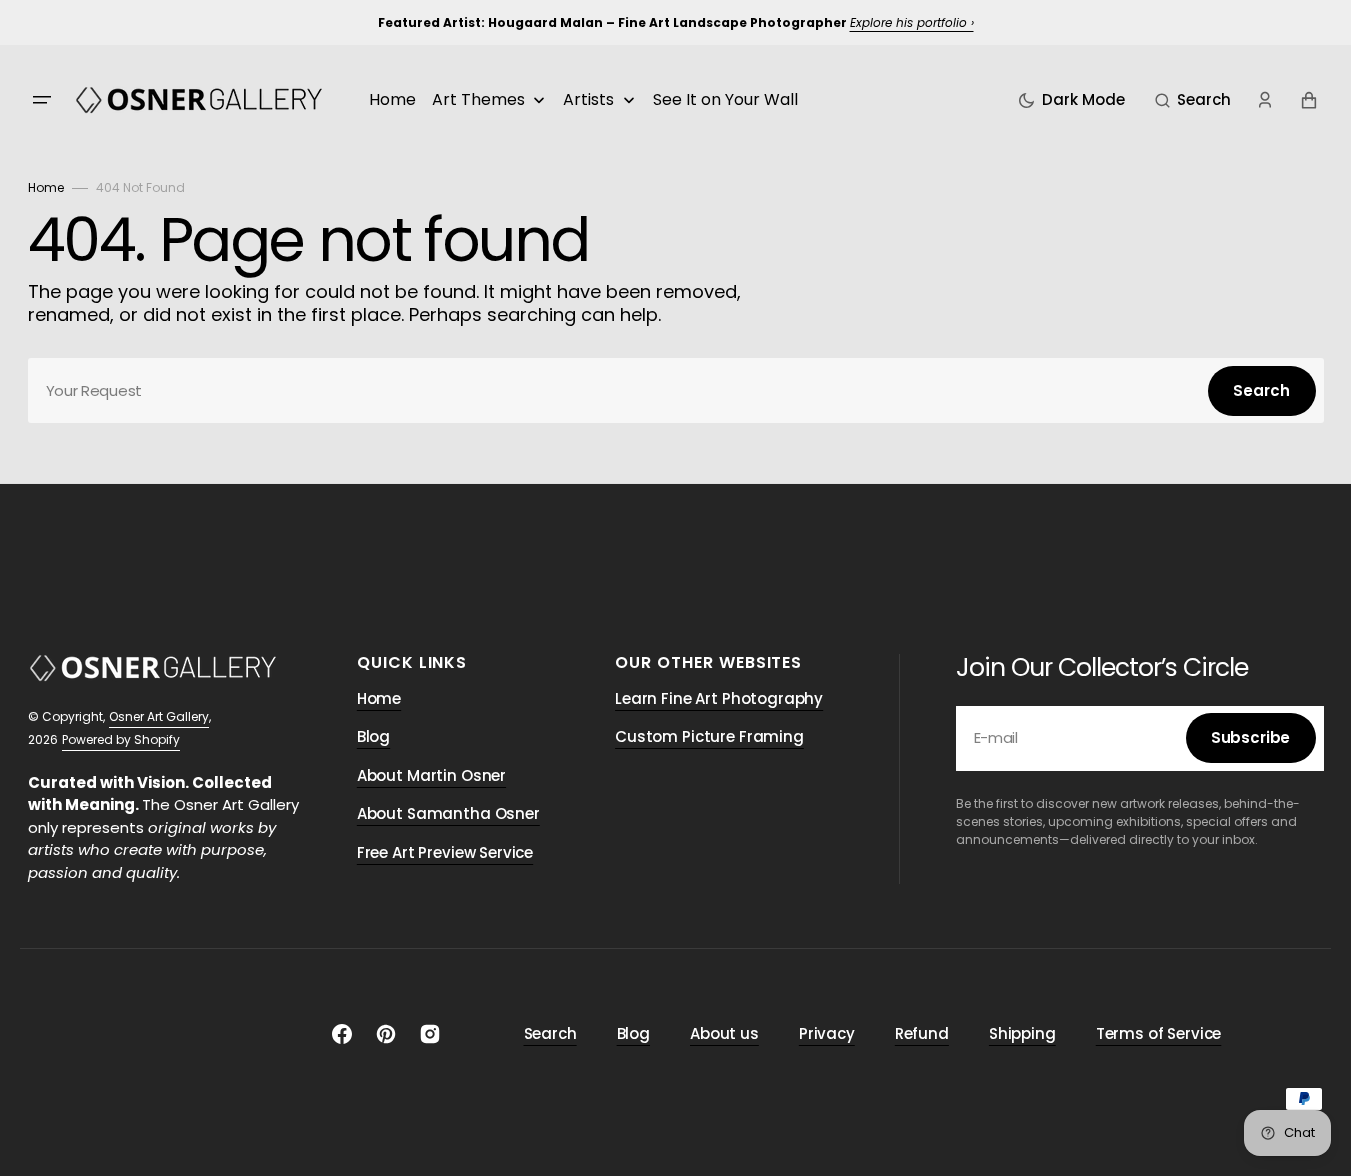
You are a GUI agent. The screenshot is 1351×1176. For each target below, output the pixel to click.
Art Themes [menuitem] (478, 100)
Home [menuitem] (392, 100)
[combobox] (676, 390)
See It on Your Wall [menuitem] (725, 100)
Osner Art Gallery (159, 716)
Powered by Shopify (121, 739)
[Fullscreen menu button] (42, 100)
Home (46, 187)
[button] (1193, 100)
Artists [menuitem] (588, 100)
